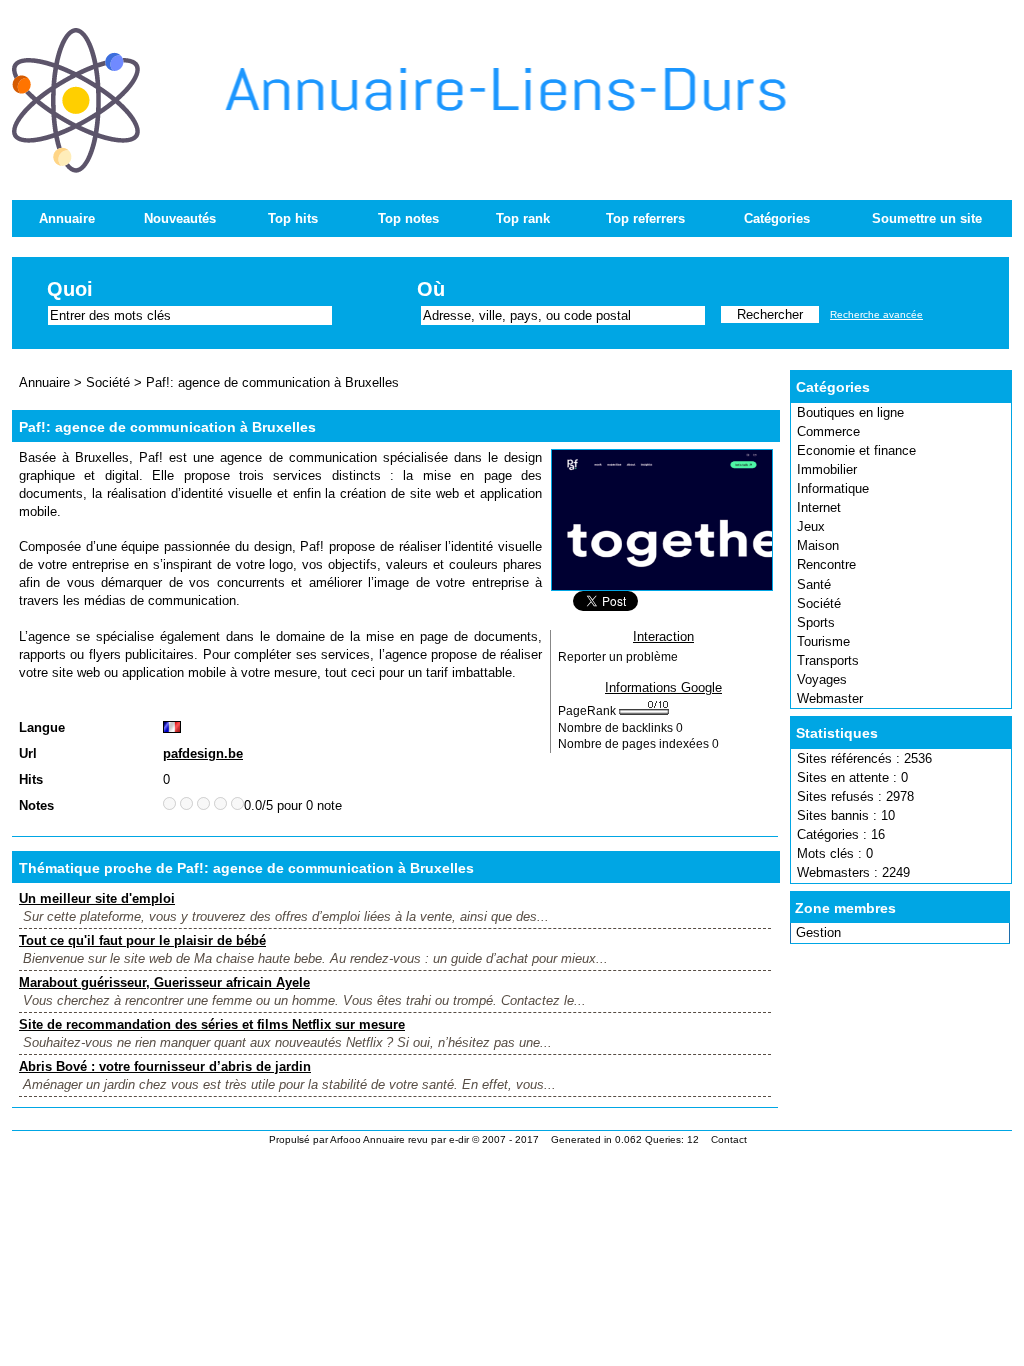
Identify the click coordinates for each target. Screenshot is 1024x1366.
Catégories (777, 218)
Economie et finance (856, 450)
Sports (816, 622)
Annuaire (67, 218)
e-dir (459, 1139)
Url (28, 753)
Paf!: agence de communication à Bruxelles (272, 382)
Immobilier (827, 469)
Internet (819, 507)
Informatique (833, 488)
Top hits (293, 218)
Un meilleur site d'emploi (97, 898)
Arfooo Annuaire (367, 1139)
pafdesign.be (203, 753)
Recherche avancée (876, 314)
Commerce (828, 431)
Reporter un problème (618, 657)
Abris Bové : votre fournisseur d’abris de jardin (165, 1066)
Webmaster (830, 698)
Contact (729, 1139)
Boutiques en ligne (850, 412)
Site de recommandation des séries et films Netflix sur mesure (212, 1024)
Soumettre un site (927, 218)
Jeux (811, 526)
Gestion (818, 932)
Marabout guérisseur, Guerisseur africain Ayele (164, 982)
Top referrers (645, 218)
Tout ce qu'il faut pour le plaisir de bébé (142, 940)
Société (819, 603)
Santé (814, 584)
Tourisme (823, 641)
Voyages (822, 679)
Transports (828, 660)
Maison (818, 545)
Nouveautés (180, 218)
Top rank (523, 218)
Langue (42, 727)
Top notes (408, 218)
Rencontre (826, 564)
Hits (31, 779)
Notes (36, 805)
